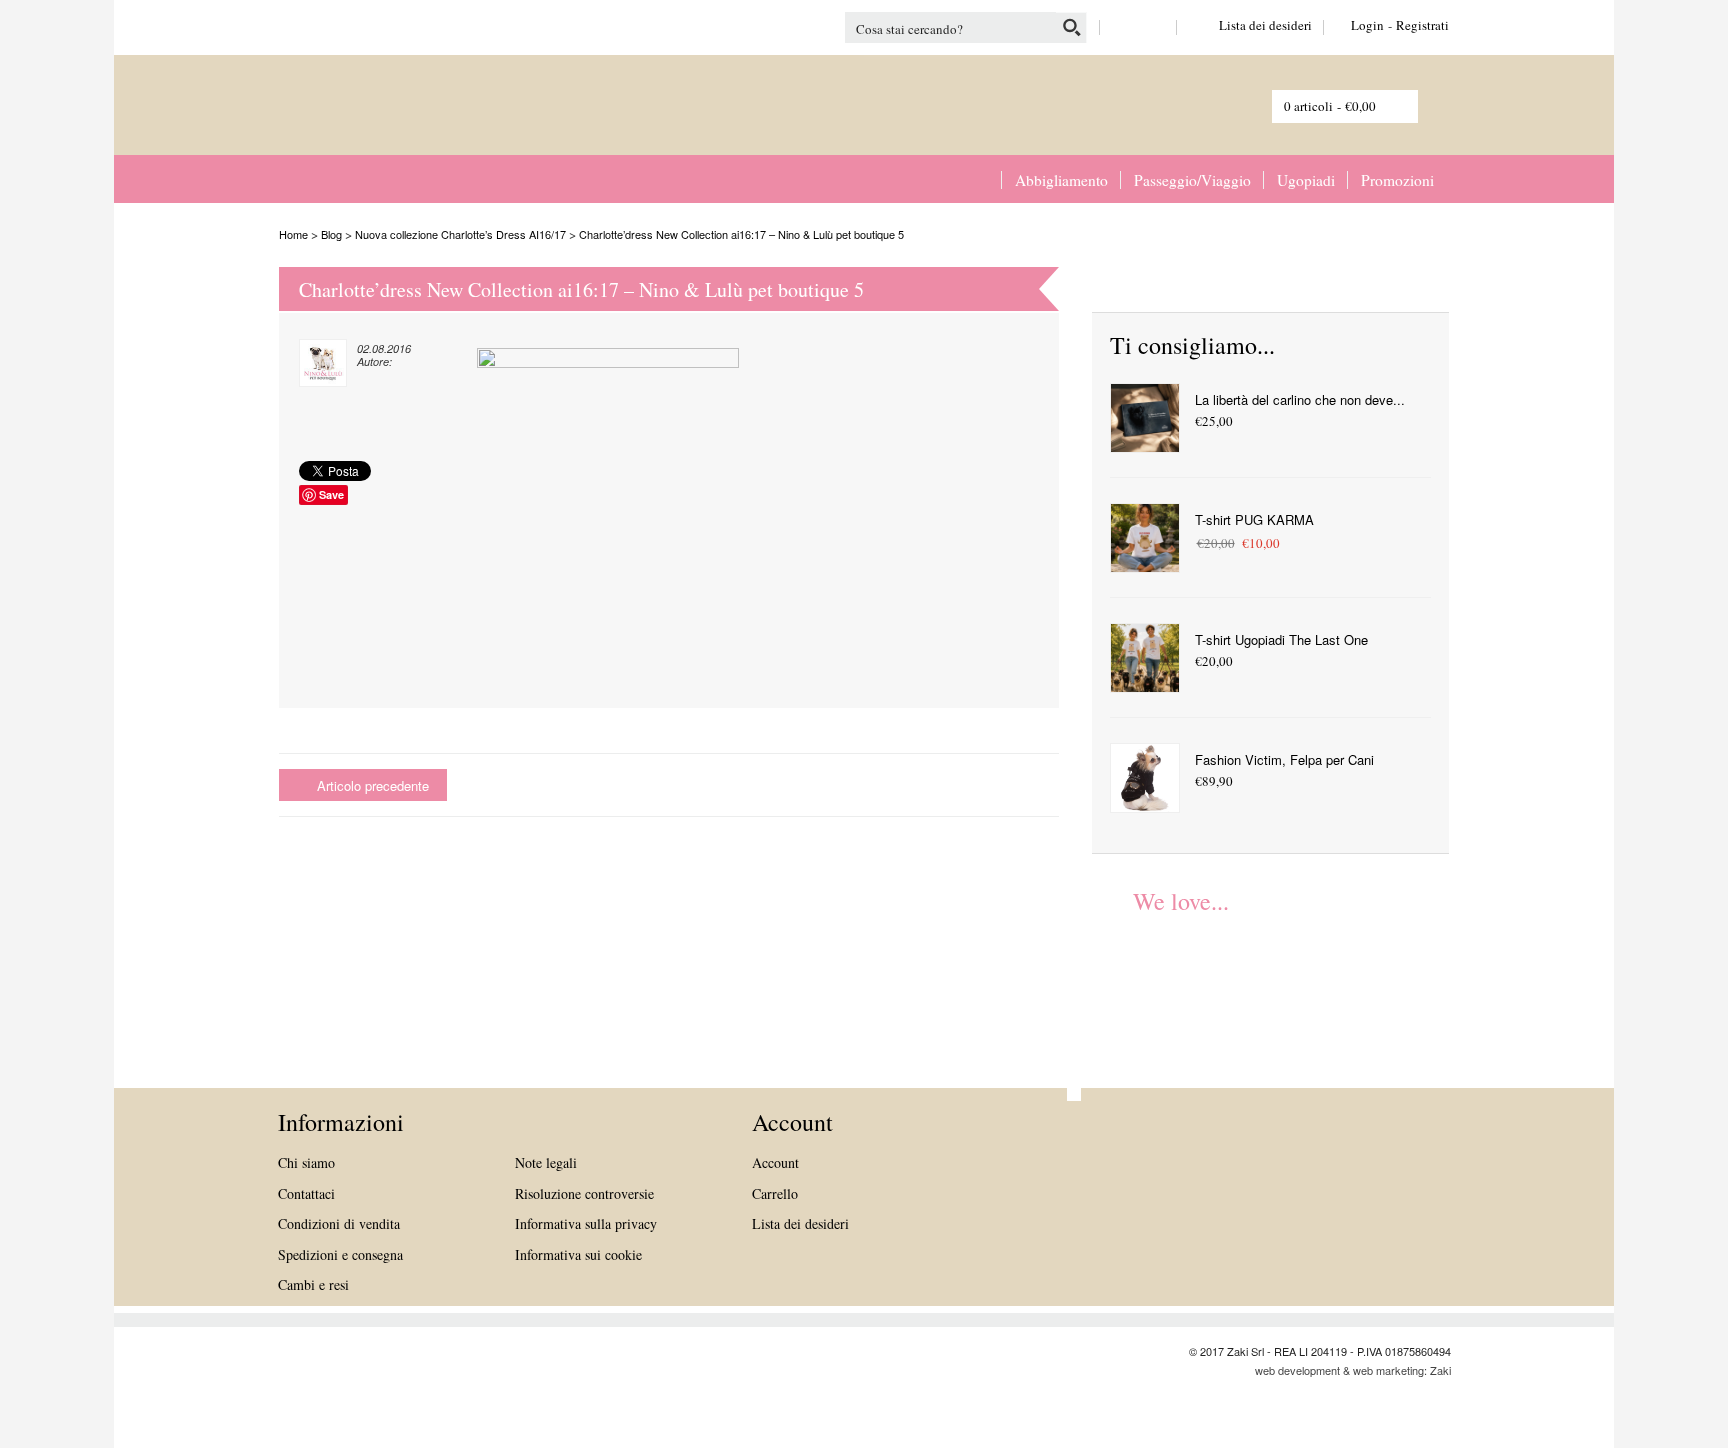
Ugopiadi (1306, 180)
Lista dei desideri (1250, 25)
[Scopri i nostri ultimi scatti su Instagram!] (1154, 25)
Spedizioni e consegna (340, 1254)
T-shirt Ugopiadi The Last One (1281, 639)
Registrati (1422, 25)
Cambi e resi (313, 1284)
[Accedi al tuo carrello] (1420, 103)
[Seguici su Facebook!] (1122, 25)
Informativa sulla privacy (586, 1223)
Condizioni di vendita (339, 1223)
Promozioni (1397, 180)
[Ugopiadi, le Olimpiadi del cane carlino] (1142, 980)
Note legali (546, 1162)
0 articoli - (1330, 106)
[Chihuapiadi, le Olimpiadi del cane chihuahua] (1254, 980)
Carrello (775, 1193)
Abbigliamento (1061, 180)
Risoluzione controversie (584, 1193)
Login (1367, 25)
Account (775, 1162)
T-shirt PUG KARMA (1254, 519)
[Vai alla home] (364, 119)
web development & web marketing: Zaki (1353, 1370)
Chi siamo (306, 1162)
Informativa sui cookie (578, 1254)
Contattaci (306, 1193)
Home (982, 179)
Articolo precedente (373, 785)
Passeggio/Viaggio (1192, 180)
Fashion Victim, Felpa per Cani (1284, 759)
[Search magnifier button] (1071, 27)
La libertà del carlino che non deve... (1300, 399)
